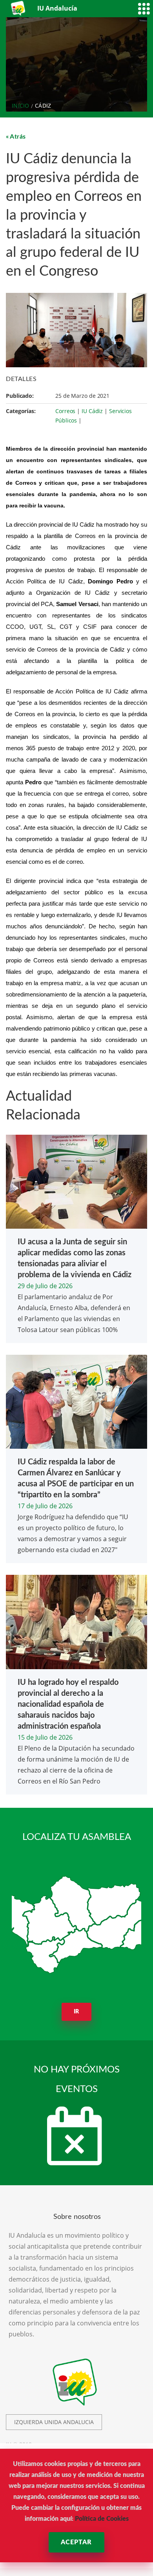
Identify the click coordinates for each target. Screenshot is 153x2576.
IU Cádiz (92, 411)
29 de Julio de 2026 (45, 1286)
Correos (65, 411)
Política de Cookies (102, 2519)
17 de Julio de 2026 (45, 1506)
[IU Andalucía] (19, 8)
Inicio (21, 106)
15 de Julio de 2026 (45, 1737)
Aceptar (76, 2542)
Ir (77, 2012)
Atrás (18, 137)
